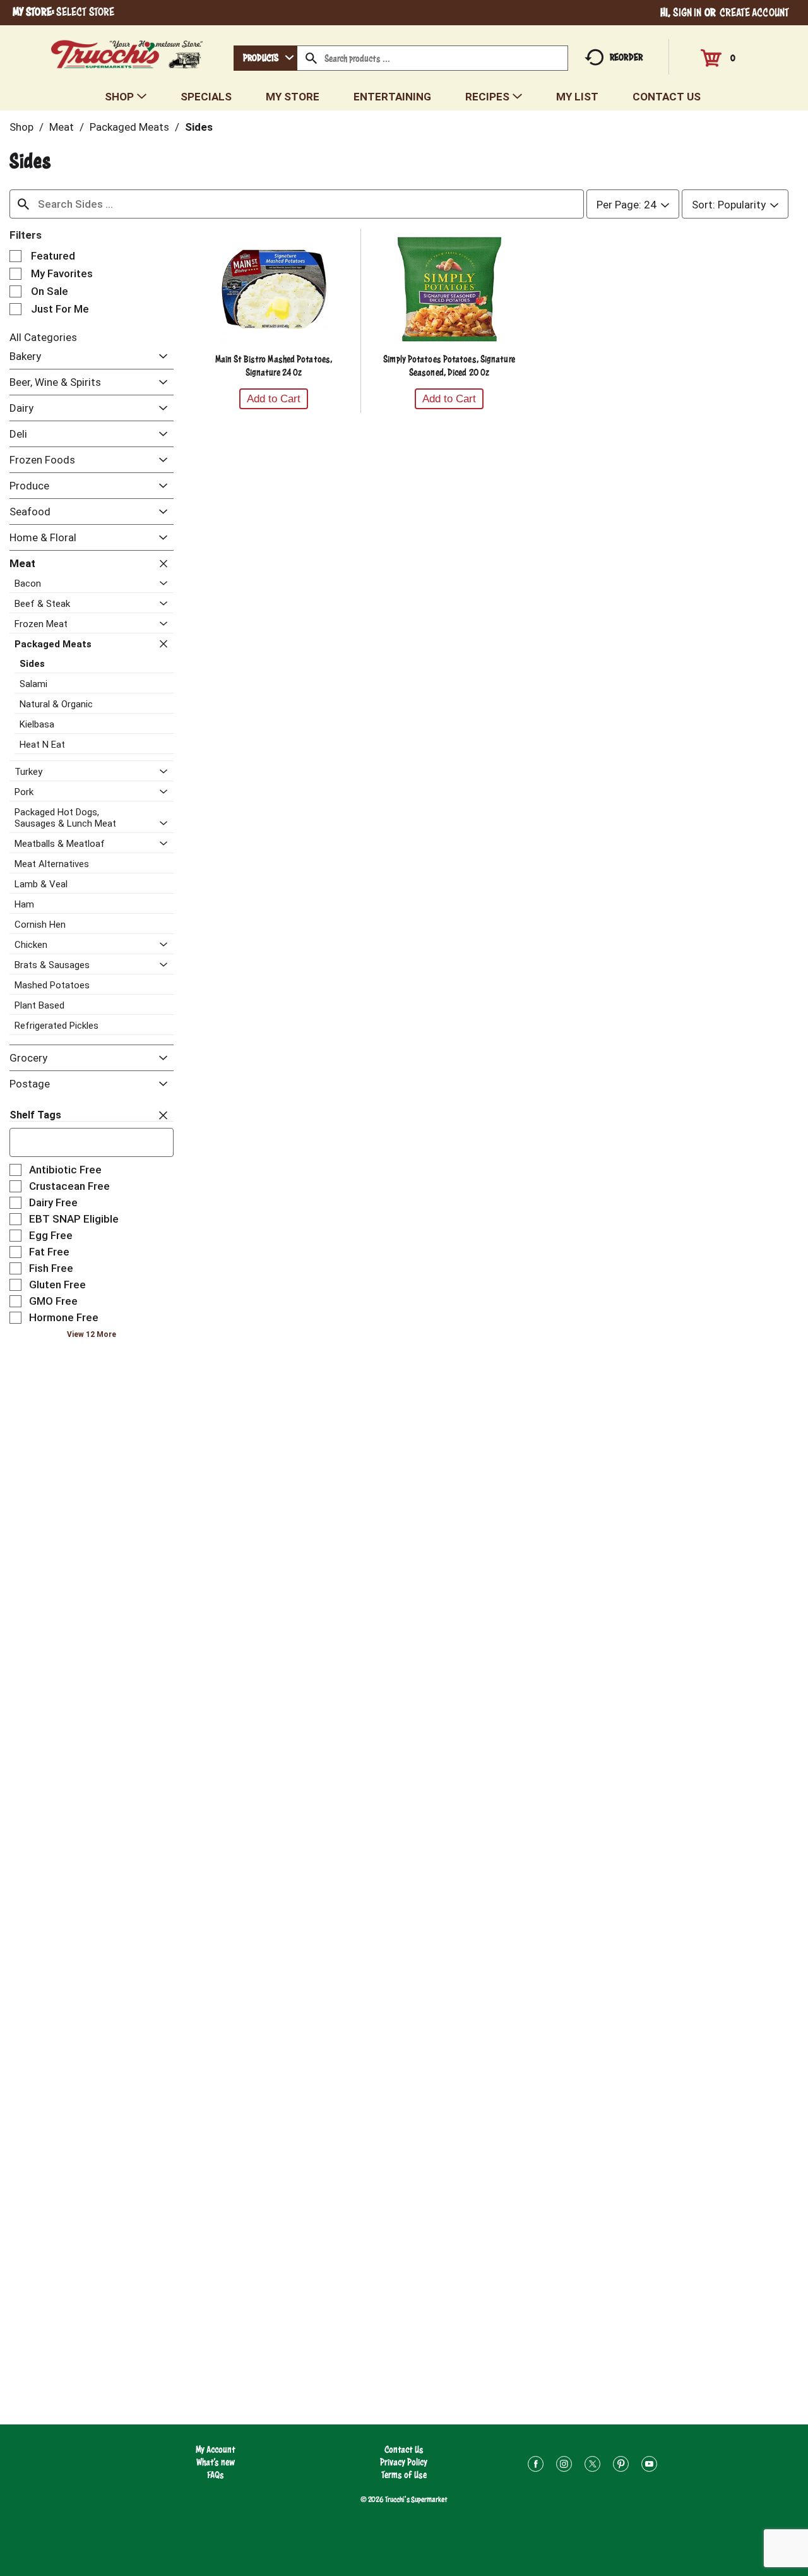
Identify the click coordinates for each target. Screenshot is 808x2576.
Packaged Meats (129, 127)
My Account (216, 2449)
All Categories (43, 337)
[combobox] (265, 58)
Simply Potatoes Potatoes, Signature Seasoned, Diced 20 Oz (449, 366)
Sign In (687, 12)
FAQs (216, 2475)
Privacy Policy (404, 2462)
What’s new (216, 2462)
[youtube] (649, 2466)
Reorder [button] (626, 57)
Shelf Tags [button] (35, 1115)
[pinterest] (621, 2466)
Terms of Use (404, 2475)
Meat (62, 127)
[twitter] (592, 2466)
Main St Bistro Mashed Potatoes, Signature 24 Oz (274, 366)
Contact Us (404, 2449)
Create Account (754, 12)
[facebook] (536, 2466)
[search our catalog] (311, 58)
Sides (199, 127)
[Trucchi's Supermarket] (127, 51)
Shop (21, 127)
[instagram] (564, 2466)
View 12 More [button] (92, 1334)
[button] (160, 357)
